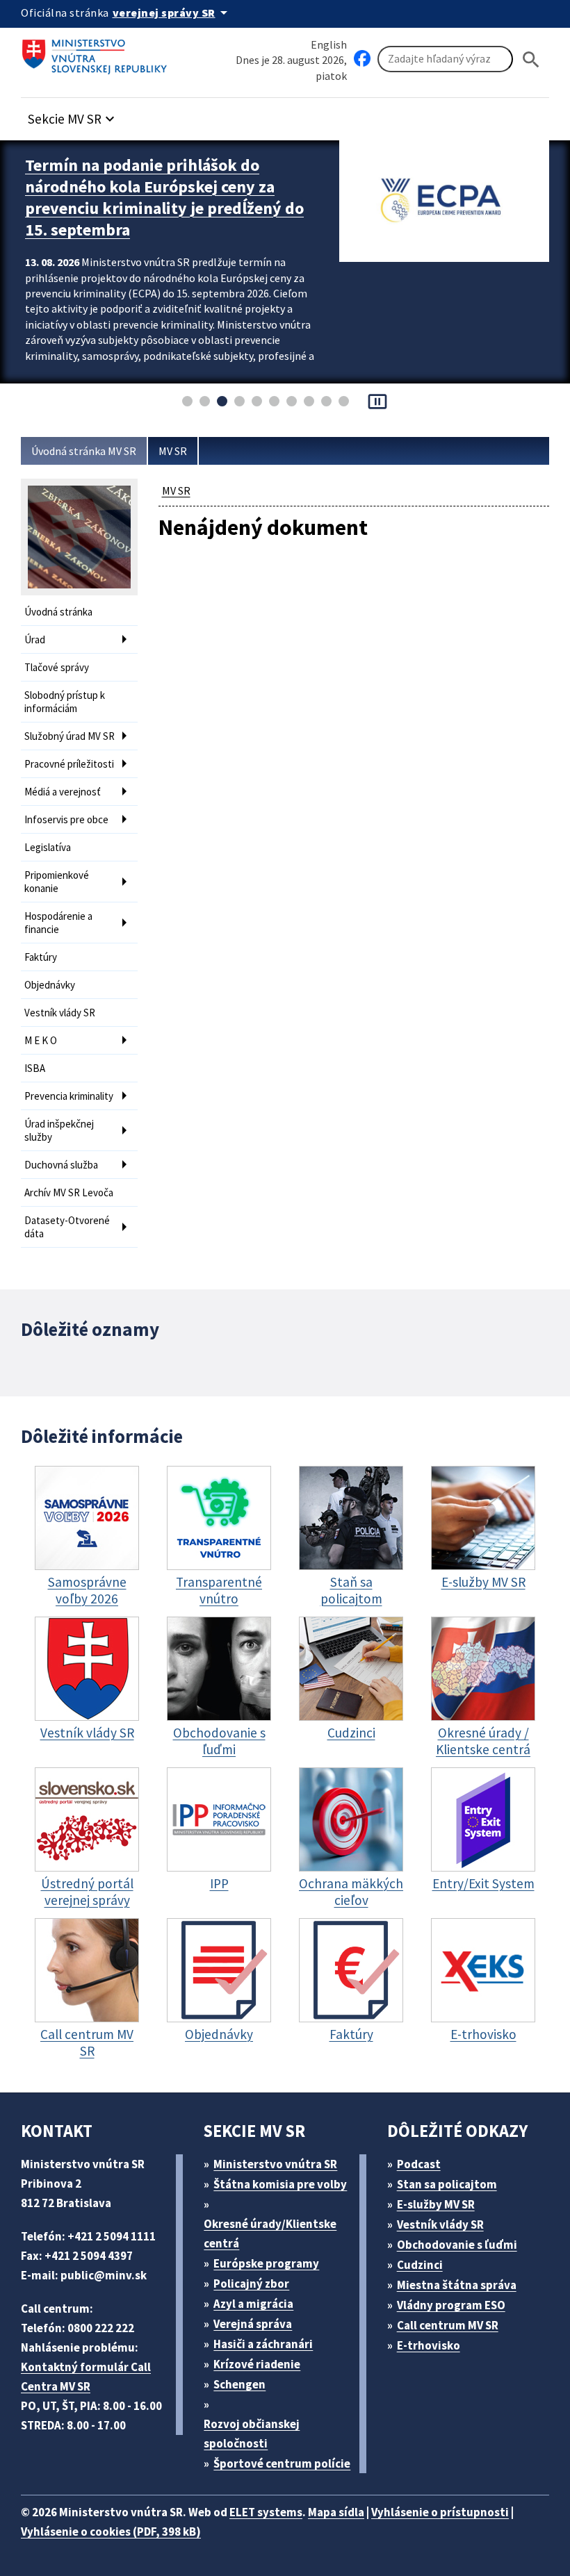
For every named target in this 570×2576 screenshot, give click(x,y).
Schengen (239, 2384)
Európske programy (266, 2263)
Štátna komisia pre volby (280, 2184)
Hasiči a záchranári (263, 2344)
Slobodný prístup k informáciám (65, 702)
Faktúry (41, 957)
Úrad (35, 639)
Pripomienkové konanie (57, 882)
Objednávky (50, 985)
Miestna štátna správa (457, 2285)
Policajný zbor (251, 2284)
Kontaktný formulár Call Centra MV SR (86, 2377)
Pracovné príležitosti (69, 764)
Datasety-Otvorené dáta (67, 1227)
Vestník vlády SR (60, 1013)
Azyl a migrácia (253, 2304)
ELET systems (266, 2512)
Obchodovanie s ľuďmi (457, 2245)
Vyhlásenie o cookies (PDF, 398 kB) (111, 2532)
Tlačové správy (57, 667)
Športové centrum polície (282, 2463)
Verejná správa (253, 2324)
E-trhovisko (429, 2345)
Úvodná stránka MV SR (84, 451)
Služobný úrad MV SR (70, 736)
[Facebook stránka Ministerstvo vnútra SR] (362, 59)
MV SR (173, 451)
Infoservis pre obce (66, 819)
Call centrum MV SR (448, 2325)
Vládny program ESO (451, 2305)
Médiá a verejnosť (63, 792)
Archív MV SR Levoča (69, 1192)
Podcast (419, 2164)
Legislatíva (48, 847)
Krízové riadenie (257, 2364)
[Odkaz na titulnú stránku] (97, 52)
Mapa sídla (336, 2512)
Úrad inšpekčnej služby (59, 1130)
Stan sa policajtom (447, 2184)
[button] (73, 115)
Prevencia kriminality (69, 1096)
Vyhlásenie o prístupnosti (440, 2512)
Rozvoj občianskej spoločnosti (252, 2434)
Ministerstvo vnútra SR (275, 2164)
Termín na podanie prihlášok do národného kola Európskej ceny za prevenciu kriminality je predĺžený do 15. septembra (164, 197)
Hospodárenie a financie (58, 923)
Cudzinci (420, 2265)
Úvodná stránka (58, 612)
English (329, 44)
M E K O (41, 1040)
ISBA (35, 1068)
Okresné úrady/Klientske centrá (270, 2234)
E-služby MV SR (436, 2204)
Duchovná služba (61, 1165)
